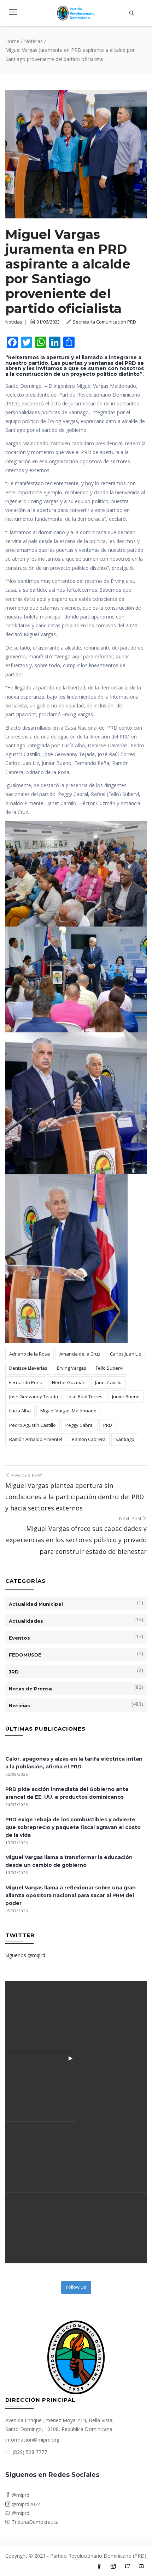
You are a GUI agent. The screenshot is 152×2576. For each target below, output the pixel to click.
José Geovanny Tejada (34, 1396)
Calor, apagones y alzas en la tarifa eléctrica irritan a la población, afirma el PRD (74, 1763)
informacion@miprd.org (32, 2440)
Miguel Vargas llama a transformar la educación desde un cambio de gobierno (69, 1861)
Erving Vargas (72, 1368)
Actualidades (26, 1621)
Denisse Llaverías (28, 1368)
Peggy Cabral (80, 1425)
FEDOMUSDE (25, 1655)
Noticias (33, 41)
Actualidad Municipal (36, 1604)
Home (12, 41)
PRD (108, 1425)
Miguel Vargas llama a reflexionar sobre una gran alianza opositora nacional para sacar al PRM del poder (71, 1895)
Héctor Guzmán (69, 1382)
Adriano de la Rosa (30, 1354)
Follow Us (76, 2287)
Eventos (19, 1638)
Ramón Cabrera (89, 1439)
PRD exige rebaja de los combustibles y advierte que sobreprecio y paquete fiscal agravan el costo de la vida (73, 1827)
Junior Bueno (126, 1396)
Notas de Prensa (30, 1689)
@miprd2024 (25, 2504)
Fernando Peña (26, 1382)
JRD (14, 1672)
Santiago (125, 1439)
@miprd (20, 2495)
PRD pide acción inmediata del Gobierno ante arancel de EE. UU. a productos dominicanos (67, 1793)
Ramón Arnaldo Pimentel (36, 1439)
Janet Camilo (108, 1382)
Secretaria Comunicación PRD (104, 322)
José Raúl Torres (85, 1396)
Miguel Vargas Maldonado (68, 1411)
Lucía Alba (20, 1411)
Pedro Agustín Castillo (33, 1425)
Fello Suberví (110, 1368)
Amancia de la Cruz (80, 1354)
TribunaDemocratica (34, 2522)
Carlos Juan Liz (125, 1354)
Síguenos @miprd (25, 1955)
